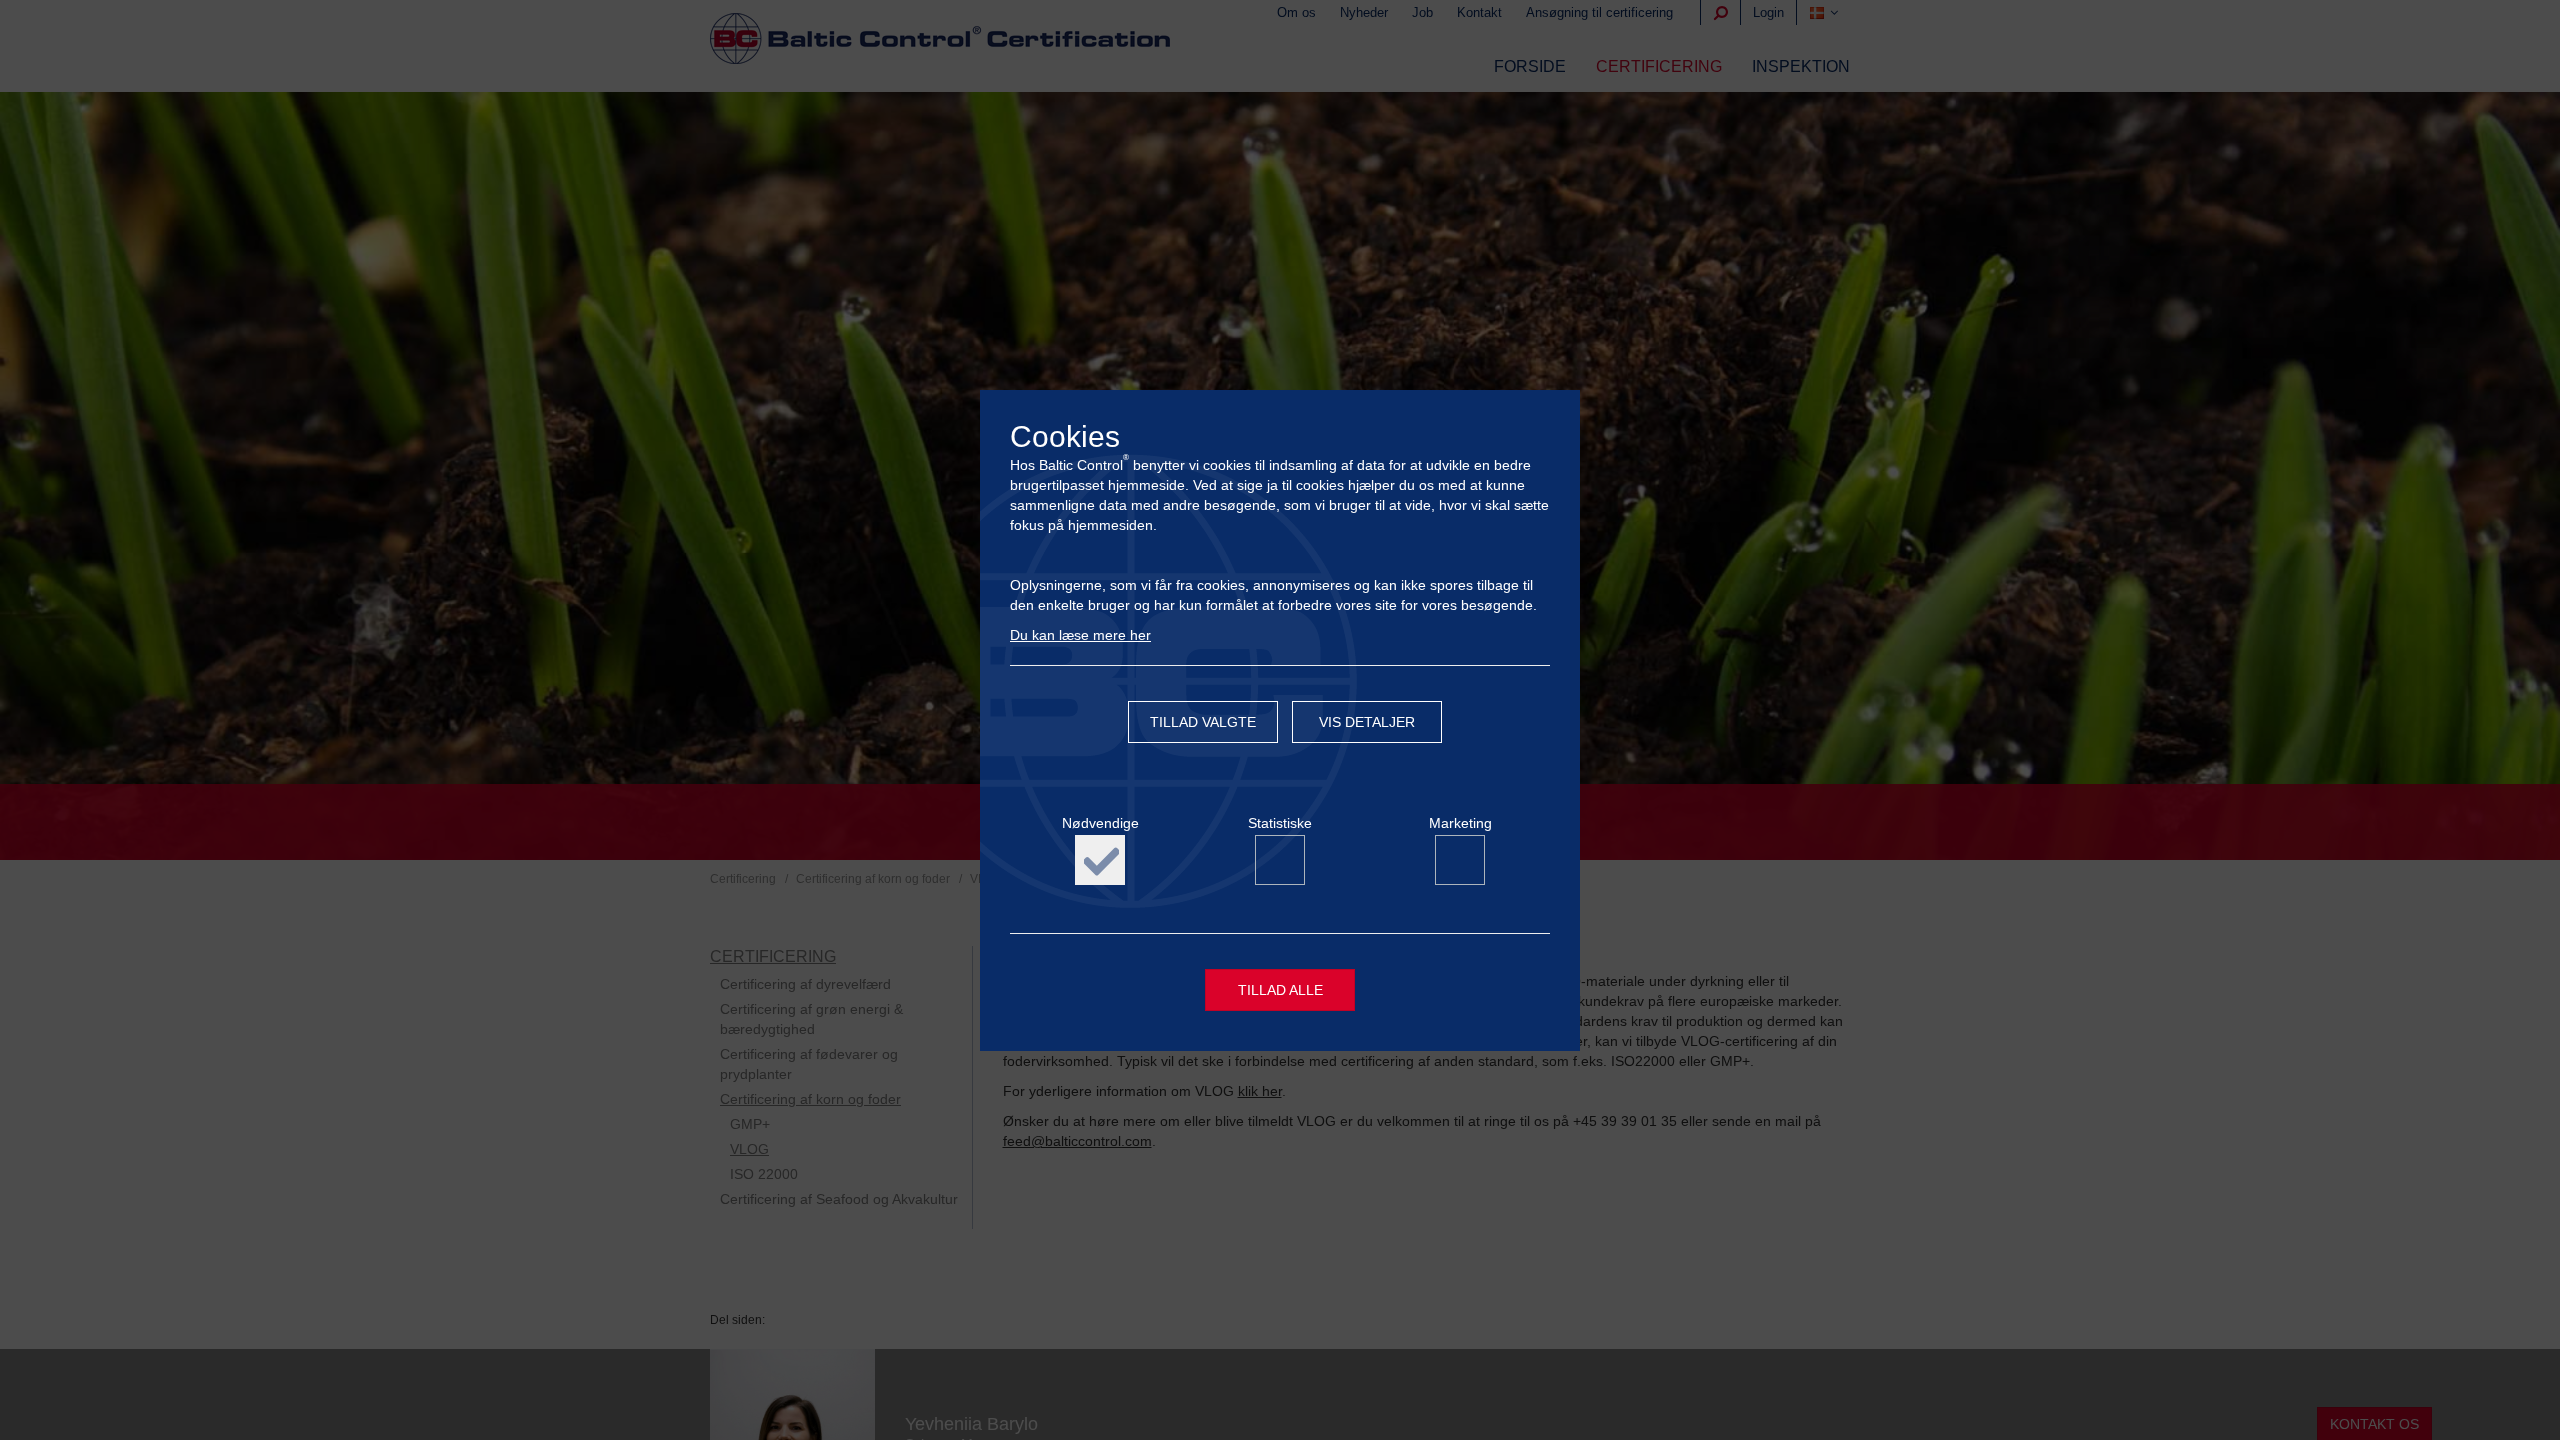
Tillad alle (1280, 990)
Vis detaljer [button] (1367, 722)
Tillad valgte (1203, 722)
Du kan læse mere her (1080, 635)
